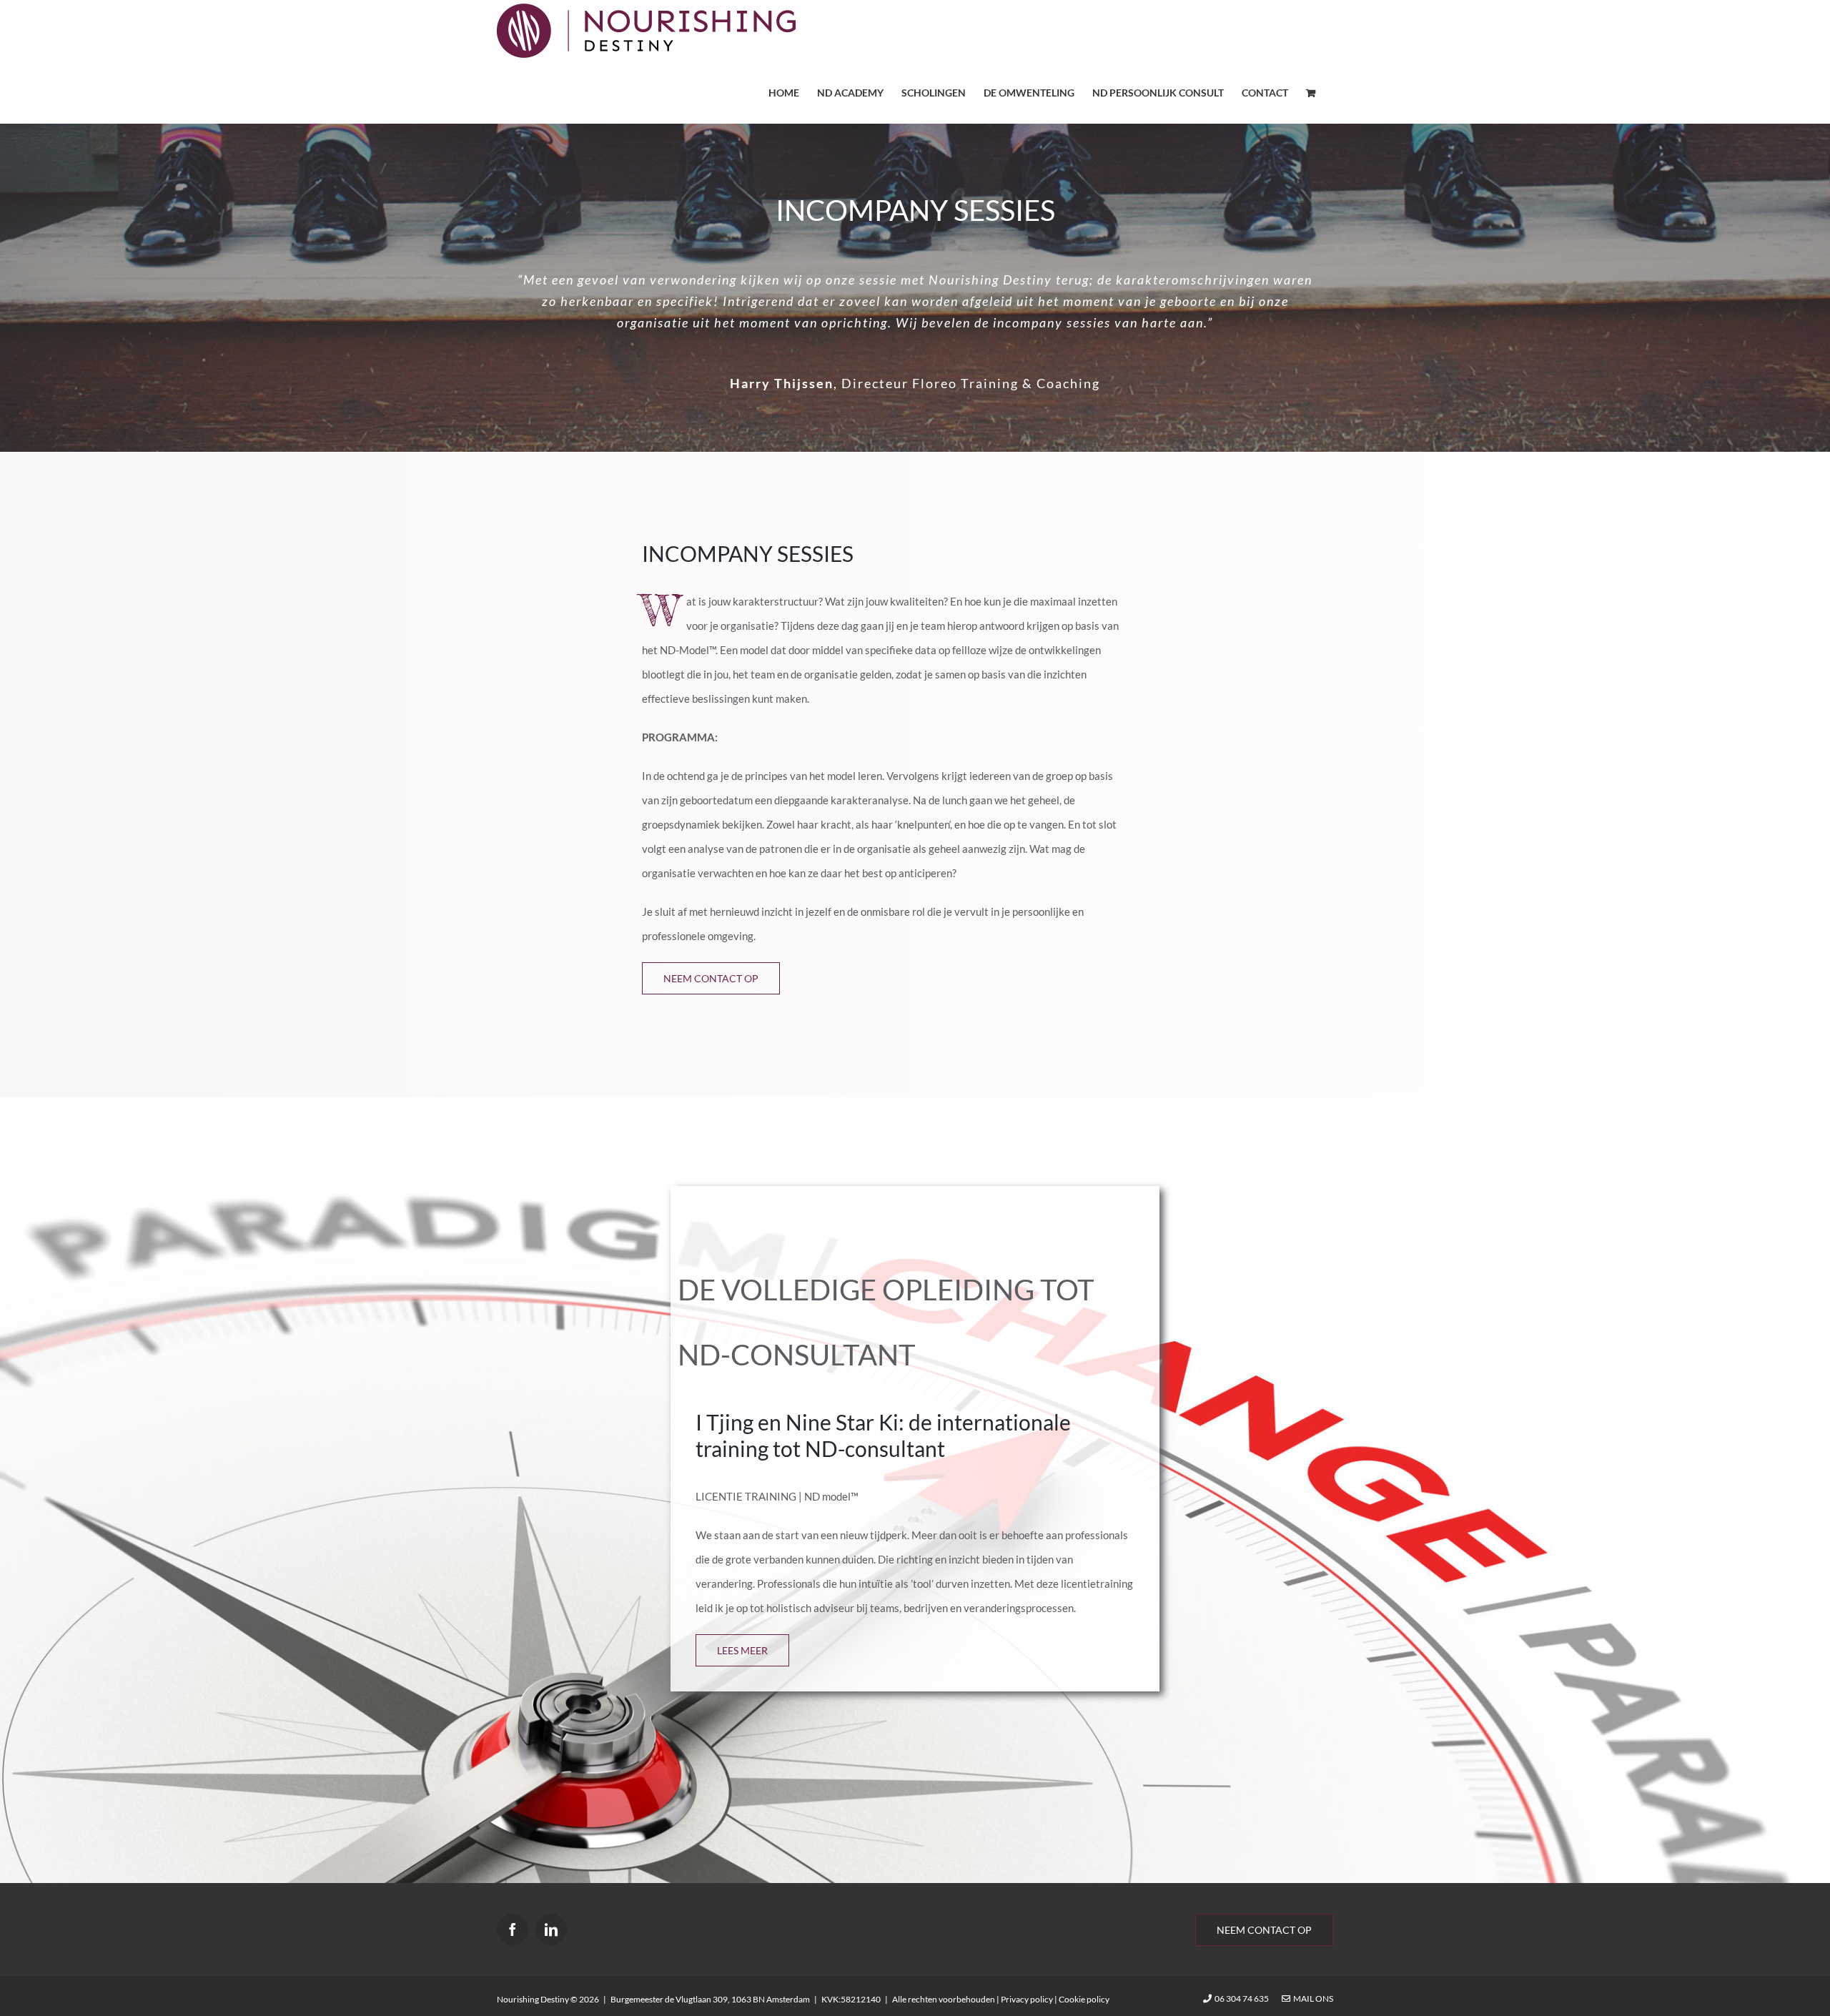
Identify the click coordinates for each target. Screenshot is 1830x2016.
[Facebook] (513, 1929)
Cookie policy (1084, 1999)
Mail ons (1312, 1998)
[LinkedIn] (551, 1929)
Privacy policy (1027, 1999)
